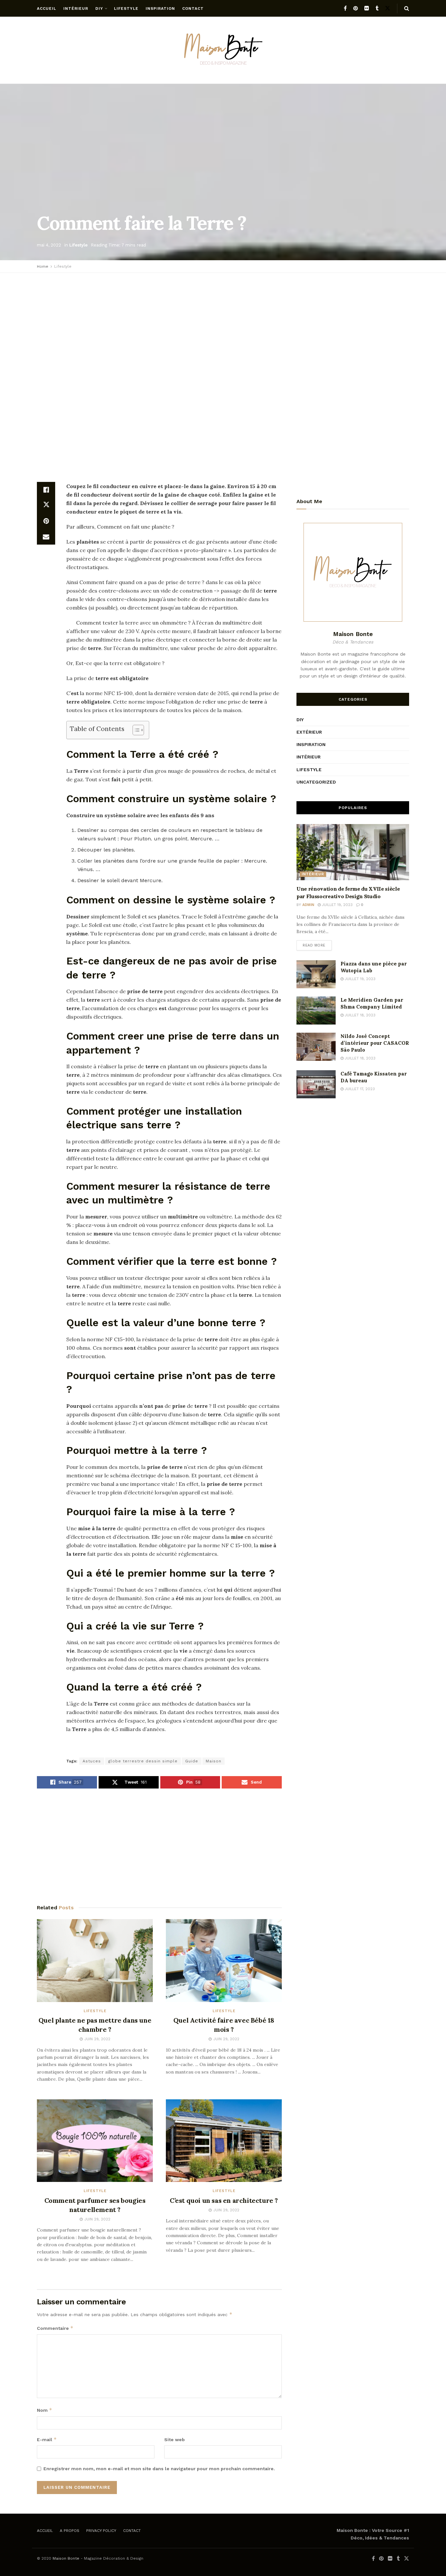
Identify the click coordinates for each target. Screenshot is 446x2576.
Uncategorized (316, 782)
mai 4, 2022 (49, 245)
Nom (45, 2410)
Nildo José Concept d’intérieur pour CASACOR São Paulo (375, 1043)
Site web (175, 2440)
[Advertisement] (223, 325)
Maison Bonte (66, 2558)
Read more (314, 945)
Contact (193, 8)
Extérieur (309, 732)
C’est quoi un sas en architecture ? (224, 2200)
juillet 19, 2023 (337, 905)
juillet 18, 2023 (359, 1015)
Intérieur (76, 8)
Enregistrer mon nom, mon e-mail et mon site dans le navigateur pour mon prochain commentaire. (159, 2469)
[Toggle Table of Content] (135, 730)
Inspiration (160, 8)
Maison (214, 1761)
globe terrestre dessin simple (143, 1761)
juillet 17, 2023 (359, 1089)
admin (308, 905)
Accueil (47, 8)
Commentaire (55, 2328)
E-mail (47, 2439)
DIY (99, 8)
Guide (192, 1761)
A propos (70, 2531)
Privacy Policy (101, 2531)
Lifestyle (126, 8)
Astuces (92, 1761)
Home (43, 266)
